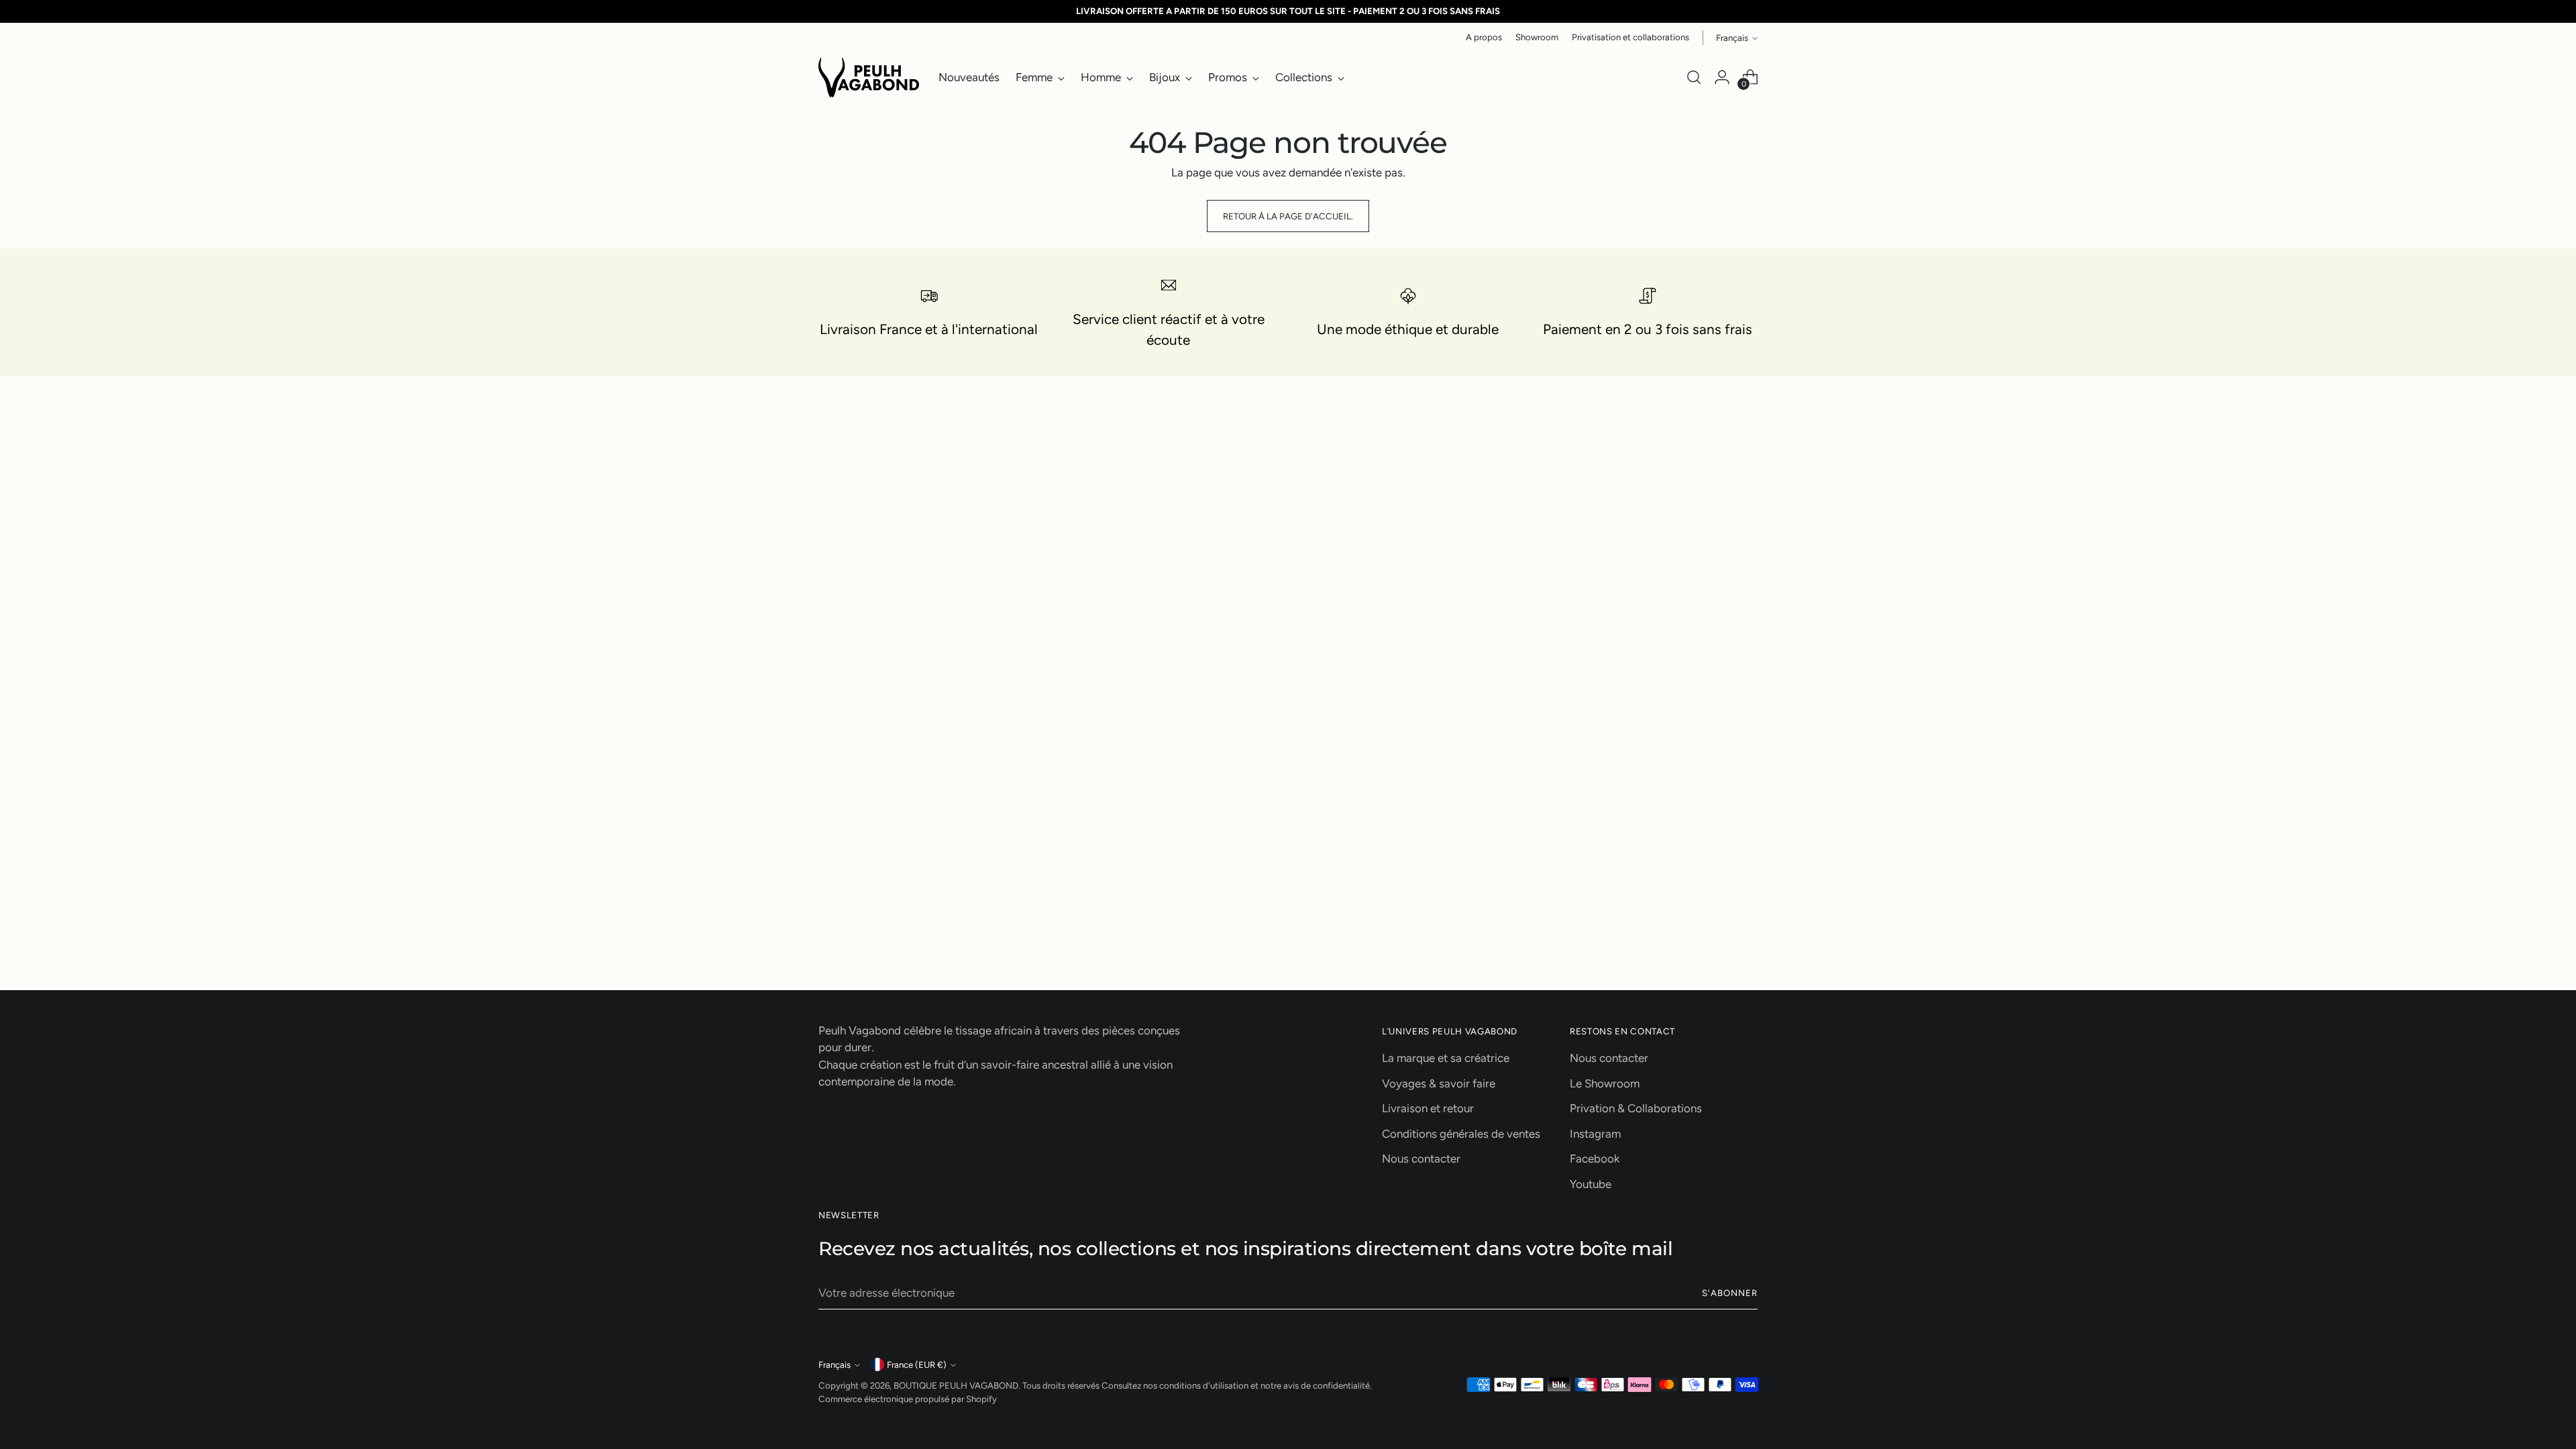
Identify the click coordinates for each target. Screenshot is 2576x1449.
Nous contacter (1421, 1159)
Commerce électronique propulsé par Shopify (908, 1399)
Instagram (1595, 1134)
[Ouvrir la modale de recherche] (1694, 77)
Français (1732, 38)
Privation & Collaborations (1636, 1108)
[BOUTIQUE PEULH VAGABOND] (869, 77)
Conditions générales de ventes (1461, 1134)
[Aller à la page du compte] (1722, 77)
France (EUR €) (917, 1364)
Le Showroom (1605, 1083)
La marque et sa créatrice (1446, 1058)
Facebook (1595, 1159)
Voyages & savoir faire (1439, 1083)
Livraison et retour (1428, 1108)
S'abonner (1730, 1293)
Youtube (1591, 1184)
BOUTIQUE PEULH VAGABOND (956, 1385)
